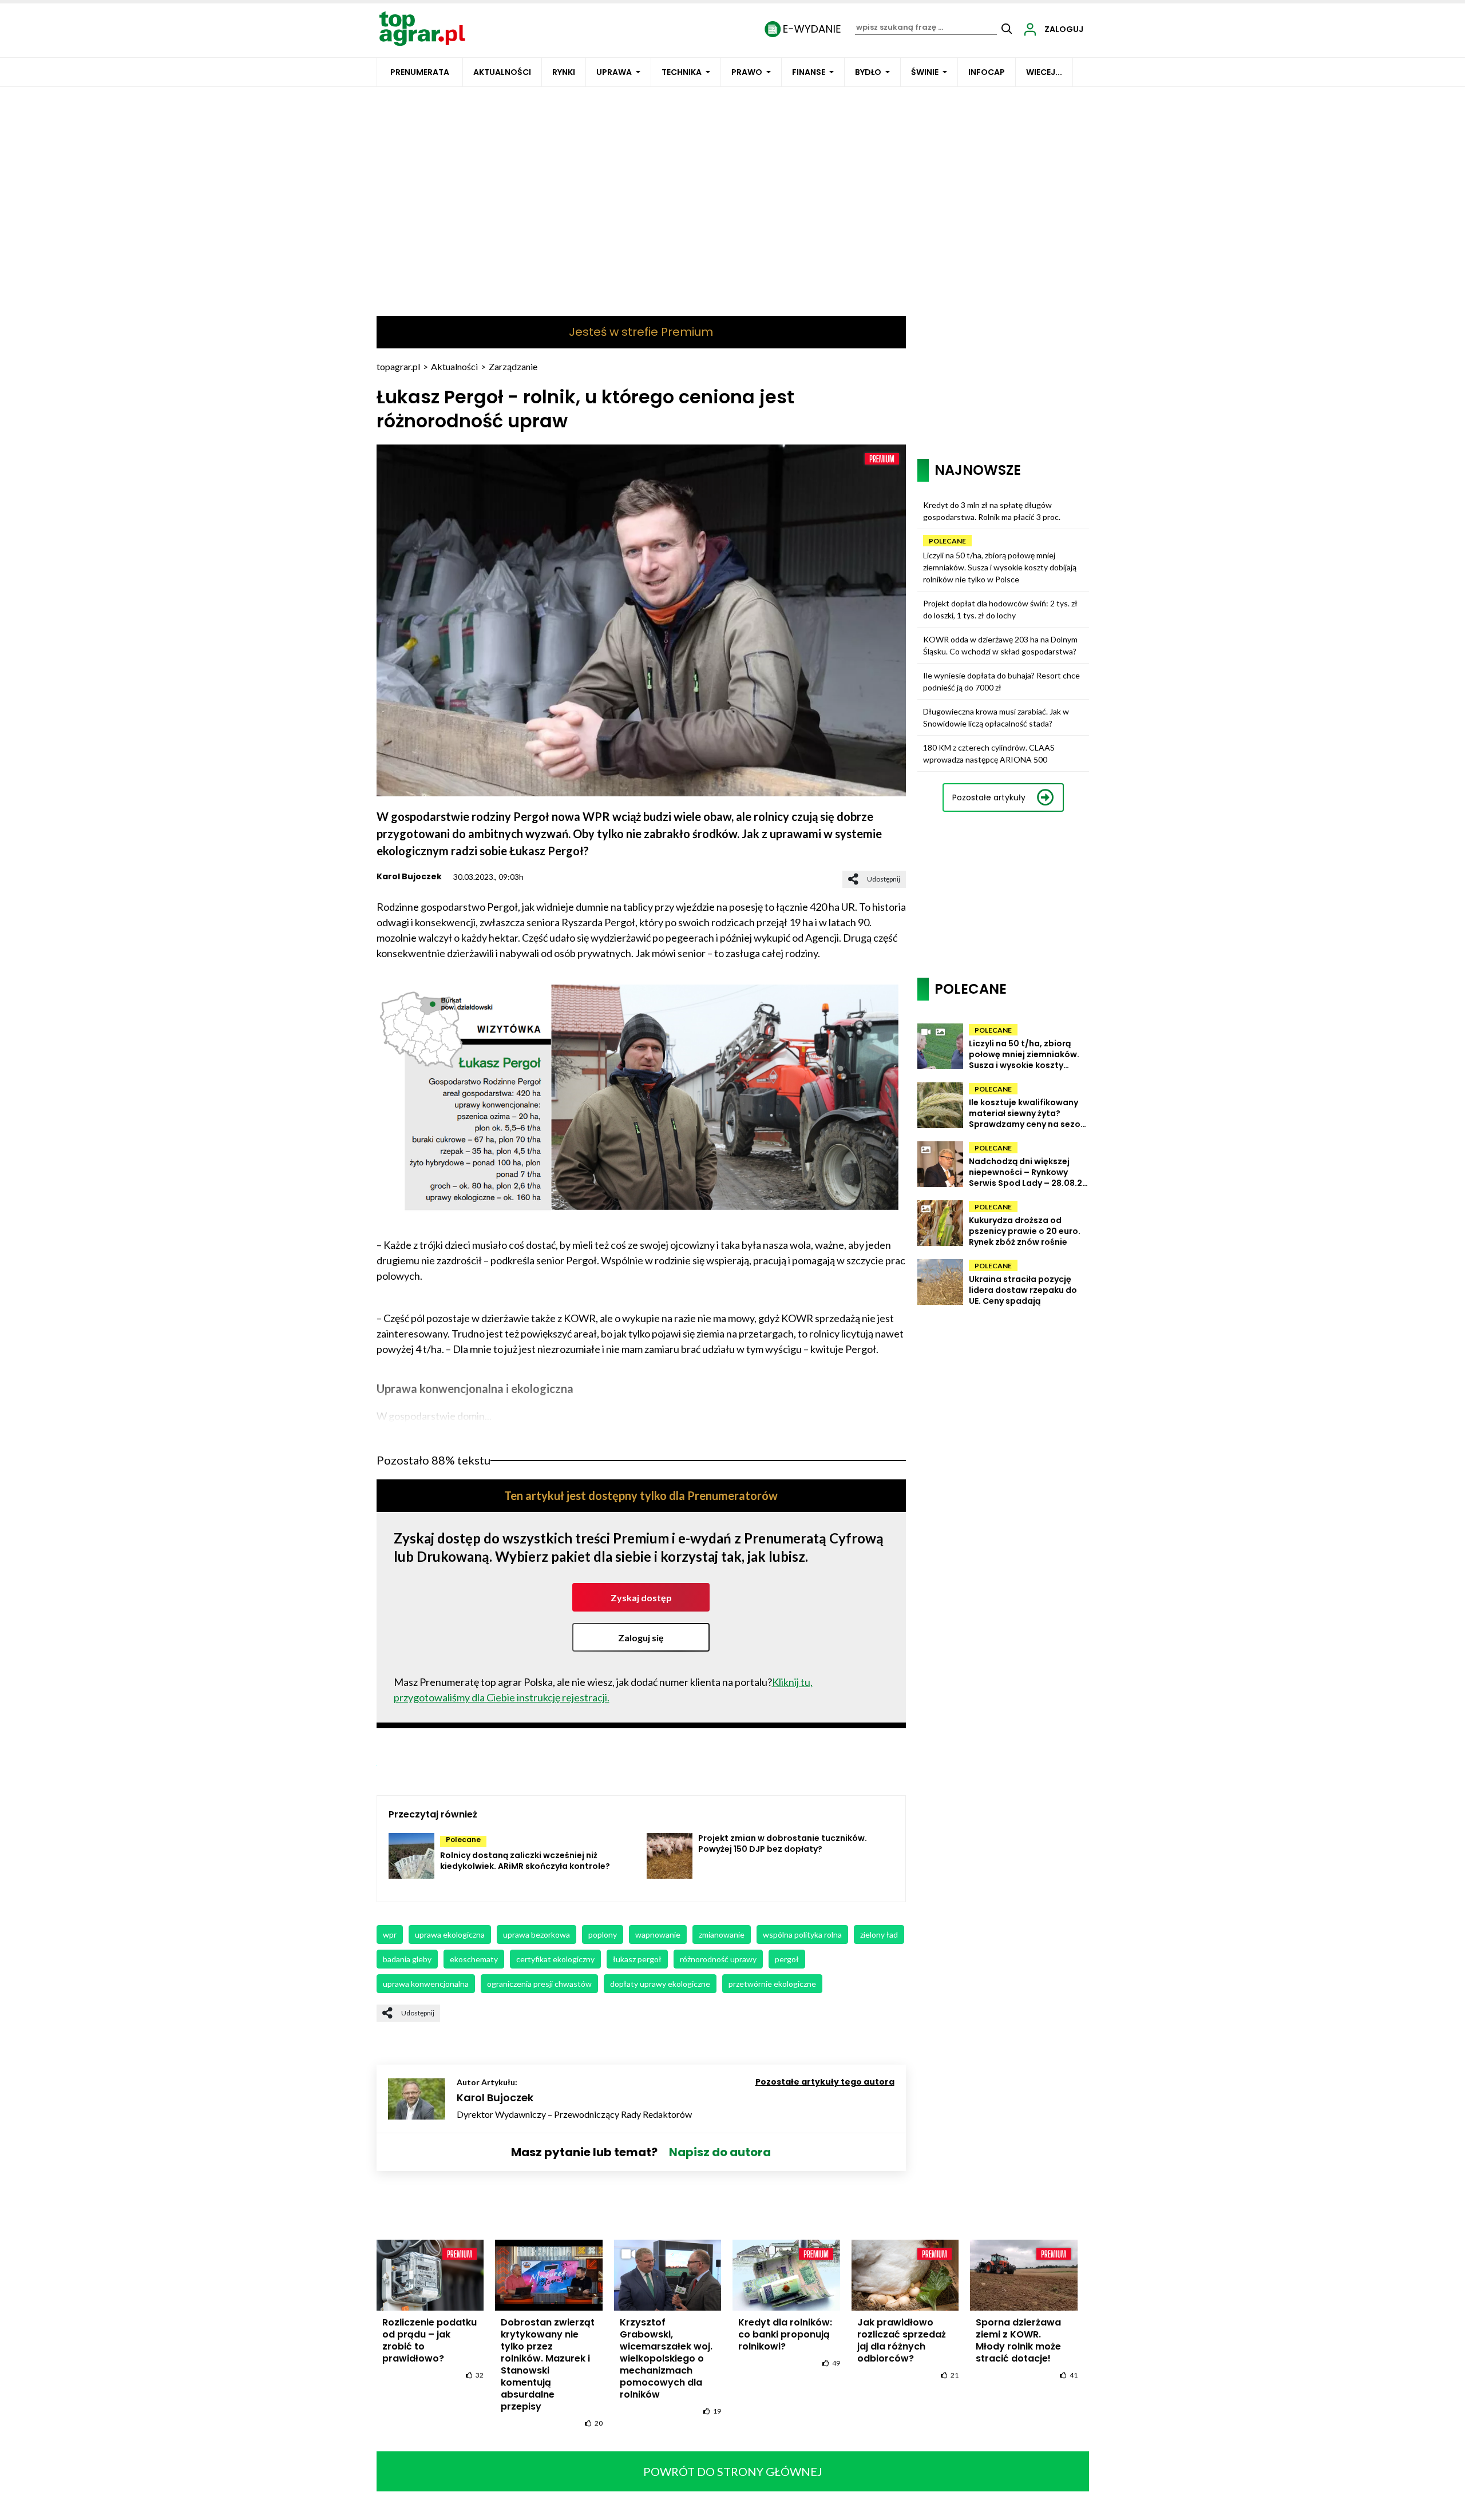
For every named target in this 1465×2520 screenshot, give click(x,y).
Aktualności (502, 72)
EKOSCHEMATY (474, 1959)
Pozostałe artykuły (989, 797)
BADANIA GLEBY (407, 1959)
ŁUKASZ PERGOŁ (637, 1959)
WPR (390, 1934)
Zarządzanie (513, 366)
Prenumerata (420, 72)
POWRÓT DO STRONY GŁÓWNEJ (733, 2471)
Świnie (925, 72)
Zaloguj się (641, 1638)
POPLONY (603, 1934)
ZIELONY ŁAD (879, 1934)
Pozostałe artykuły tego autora (825, 2082)
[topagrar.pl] (422, 28)
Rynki (564, 72)
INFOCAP (987, 72)
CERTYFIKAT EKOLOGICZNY (555, 1959)
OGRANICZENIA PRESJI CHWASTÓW (539, 1984)
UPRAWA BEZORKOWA (536, 1934)
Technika (682, 72)
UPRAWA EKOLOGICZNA (450, 1934)
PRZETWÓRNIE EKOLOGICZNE (772, 1984)
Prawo (747, 72)
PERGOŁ (787, 1959)
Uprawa (614, 72)
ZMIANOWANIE (722, 1934)
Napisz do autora (720, 2152)
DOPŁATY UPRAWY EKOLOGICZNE (660, 1984)
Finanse (809, 72)
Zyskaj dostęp (641, 1598)
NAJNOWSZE (978, 470)
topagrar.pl (398, 366)
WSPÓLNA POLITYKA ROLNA (802, 1934)
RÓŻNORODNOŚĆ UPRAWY (718, 1959)
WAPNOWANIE (658, 1934)
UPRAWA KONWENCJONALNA (426, 1984)
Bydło (868, 72)
